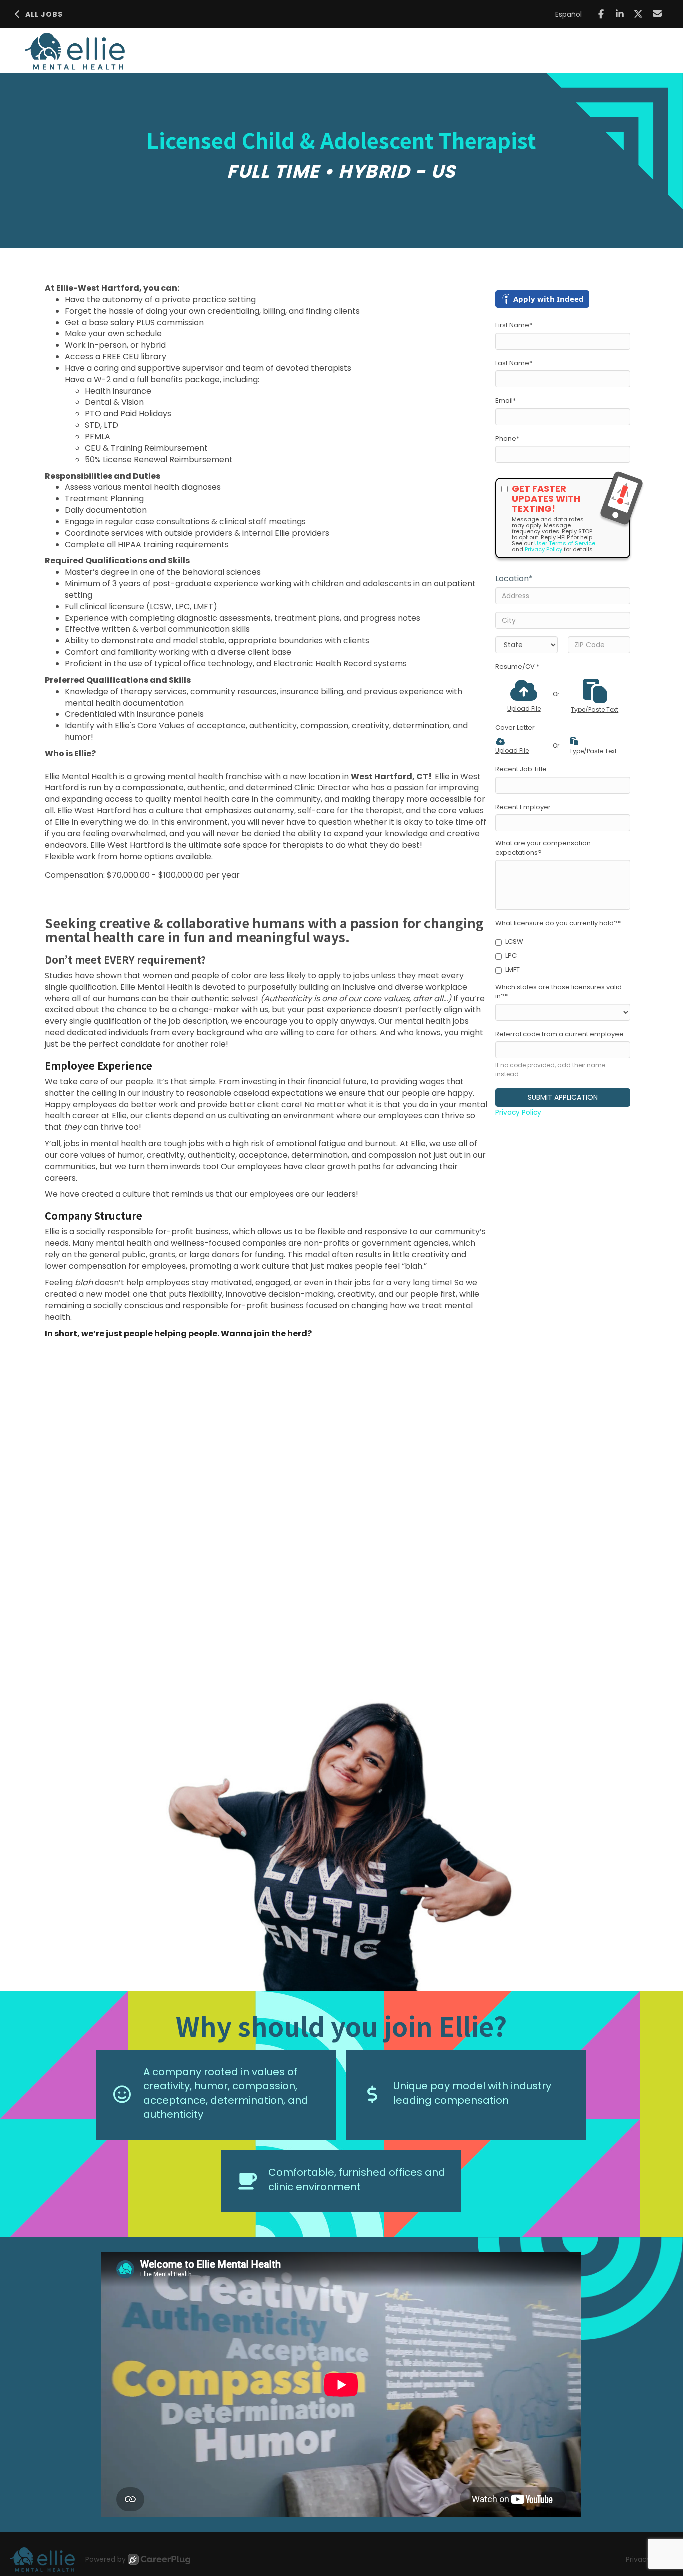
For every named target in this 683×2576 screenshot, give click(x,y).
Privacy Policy (544, 549)
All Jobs (44, 14)
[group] (341, 1838)
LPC (511, 956)
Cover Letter (515, 728)
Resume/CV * (517, 667)
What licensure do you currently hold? (558, 923)
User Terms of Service (565, 543)
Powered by (106, 2559)
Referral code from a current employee (560, 1034)
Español (569, 14)
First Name (514, 325)
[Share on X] (639, 14)
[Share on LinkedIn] (620, 14)
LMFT (513, 970)
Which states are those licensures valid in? (559, 992)
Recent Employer (523, 807)
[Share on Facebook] (601, 14)
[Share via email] (658, 13)
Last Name (514, 363)
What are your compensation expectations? (543, 848)
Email (506, 401)
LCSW (514, 942)
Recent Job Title (521, 769)
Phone (507, 439)
